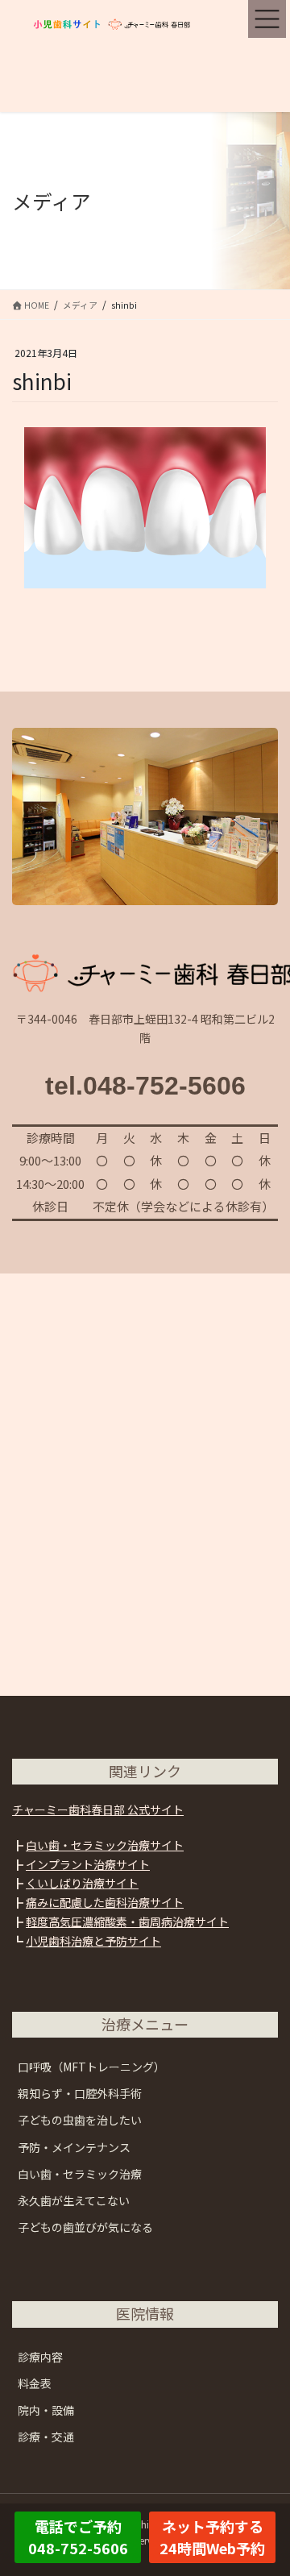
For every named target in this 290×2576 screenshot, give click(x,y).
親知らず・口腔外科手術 (80, 2093)
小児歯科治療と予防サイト (93, 1941)
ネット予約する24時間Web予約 (212, 2537)
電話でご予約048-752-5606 (78, 2537)
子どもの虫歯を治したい (80, 2120)
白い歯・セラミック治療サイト (105, 1845)
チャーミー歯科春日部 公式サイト (98, 1809)
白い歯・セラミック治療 (80, 2174)
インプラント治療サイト (88, 1864)
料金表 (35, 2383)
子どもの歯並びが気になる (85, 2227)
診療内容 (40, 2357)
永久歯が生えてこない (74, 2200)
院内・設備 (46, 2410)
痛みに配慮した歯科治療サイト (105, 1902)
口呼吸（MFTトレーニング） (91, 2067)
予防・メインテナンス (74, 2147)
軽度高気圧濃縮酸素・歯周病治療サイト (127, 1922)
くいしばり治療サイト (82, 1883)
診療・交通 (46, 2437)
